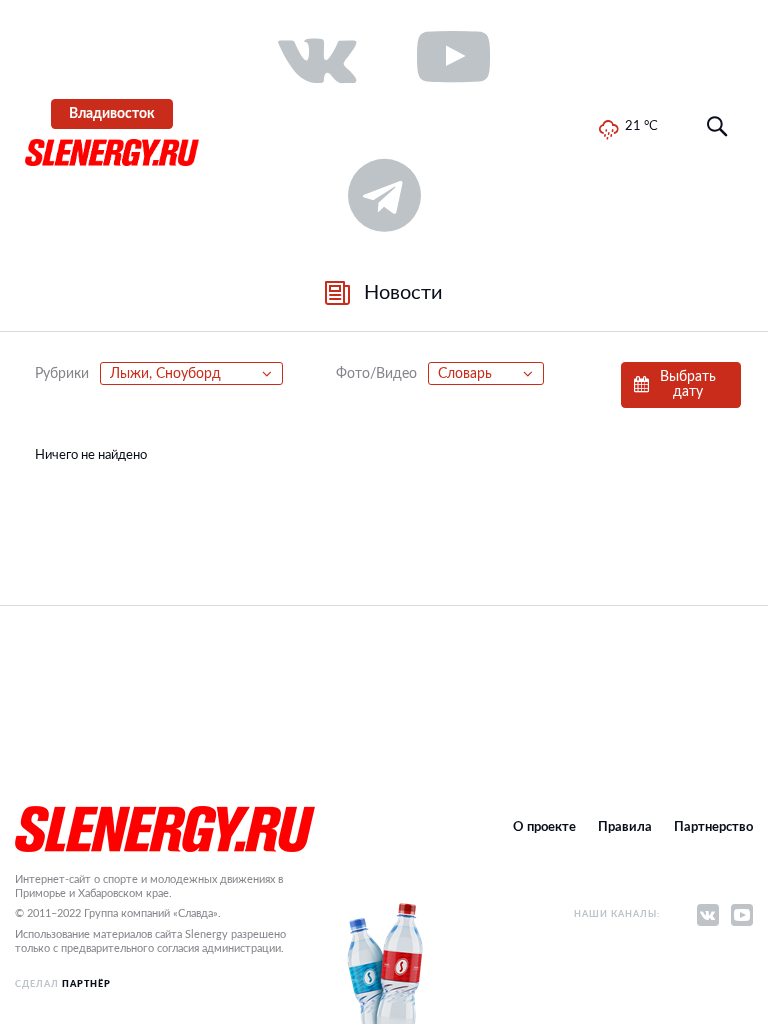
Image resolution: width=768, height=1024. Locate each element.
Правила (625, 827)
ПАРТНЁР (86, 984)
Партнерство (713, 827)
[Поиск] (717, 127)
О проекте (544, 827)
